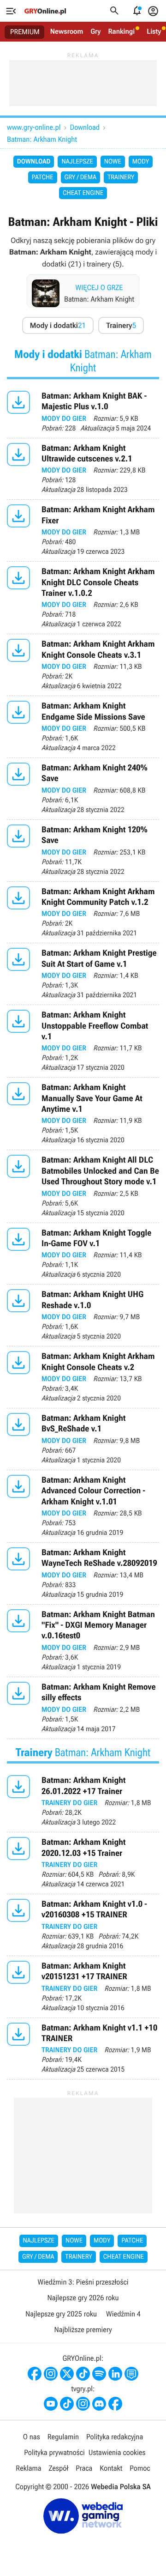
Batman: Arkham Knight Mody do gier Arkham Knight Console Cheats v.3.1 (83, 665)
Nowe (113, 162)
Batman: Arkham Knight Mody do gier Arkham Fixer (83, 530)
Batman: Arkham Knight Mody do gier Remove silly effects (83, 1708)
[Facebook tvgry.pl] (115, 2404)
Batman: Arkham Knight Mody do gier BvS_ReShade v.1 (83, 1439)
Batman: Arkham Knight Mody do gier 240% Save (83, 789)
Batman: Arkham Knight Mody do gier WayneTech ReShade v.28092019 (83, 1573)
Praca (84, 2468)
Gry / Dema (80, 177)
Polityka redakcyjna (115, 2437)
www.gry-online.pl (34, 127)
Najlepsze (77, 162)
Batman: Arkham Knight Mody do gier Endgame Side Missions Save (83, 727)
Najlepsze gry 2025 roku (61, 2314)
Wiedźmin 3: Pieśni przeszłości (83, 2282)
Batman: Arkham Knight (42, 139)
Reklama (28, 2468)
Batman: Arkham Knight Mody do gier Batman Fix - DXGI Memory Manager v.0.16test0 (83, 1641)
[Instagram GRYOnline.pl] (51, 2374)
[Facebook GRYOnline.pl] (35, 2374)
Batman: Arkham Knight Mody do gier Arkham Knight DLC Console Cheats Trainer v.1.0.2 (83, 598)
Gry (95, 31)
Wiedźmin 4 (123, 2314)
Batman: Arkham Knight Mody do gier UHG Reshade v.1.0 (83, 1315)
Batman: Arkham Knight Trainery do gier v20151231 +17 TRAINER (83, 1987)
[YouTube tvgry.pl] (51, 2404)
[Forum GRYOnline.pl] (131, 2374)
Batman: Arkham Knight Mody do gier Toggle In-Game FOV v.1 (83, 1254)
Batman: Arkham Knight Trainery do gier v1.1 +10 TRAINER (83, 2049)
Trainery (121, 177)
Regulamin (63, 2437)
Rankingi (121, 31)
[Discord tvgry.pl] (99, 2404)
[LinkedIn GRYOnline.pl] (115, 2374)
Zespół (59, 2468)
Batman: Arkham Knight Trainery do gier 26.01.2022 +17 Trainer (83, 1801)
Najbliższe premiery (83, 2330)
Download (85, 127)
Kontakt (111, 2468)
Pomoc (140, 2468)
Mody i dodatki (58, 325)
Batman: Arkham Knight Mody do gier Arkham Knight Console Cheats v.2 (83, 1377)
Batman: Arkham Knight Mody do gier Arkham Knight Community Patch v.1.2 (83, 912)
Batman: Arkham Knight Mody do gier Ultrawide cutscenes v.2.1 (83, 469)
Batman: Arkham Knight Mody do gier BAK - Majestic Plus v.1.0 (83, 412)
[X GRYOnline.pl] (67, 2374)
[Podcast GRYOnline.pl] (99, 2374)
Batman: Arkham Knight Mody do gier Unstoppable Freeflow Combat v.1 (83, 1041)
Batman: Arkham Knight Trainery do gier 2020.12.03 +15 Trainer (83, 1863)
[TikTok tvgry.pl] (67, 2404)
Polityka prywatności (54, 2452)
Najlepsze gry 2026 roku (83, 2298)
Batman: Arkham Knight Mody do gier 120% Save (83, 851)
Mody (141, 162)
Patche (43, 177)
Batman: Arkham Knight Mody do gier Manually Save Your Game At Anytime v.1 (83, 1114)
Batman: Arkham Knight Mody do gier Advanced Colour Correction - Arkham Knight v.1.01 (83, 1506)
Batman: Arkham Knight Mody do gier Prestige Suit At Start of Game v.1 (83, 974)
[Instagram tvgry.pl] (83, 2404)
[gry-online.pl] (45, 11)
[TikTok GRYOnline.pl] (83, 2374)
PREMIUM (25, 32)
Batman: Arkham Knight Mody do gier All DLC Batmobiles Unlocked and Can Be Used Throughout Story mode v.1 (83, 1186)
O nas (32, 2437)
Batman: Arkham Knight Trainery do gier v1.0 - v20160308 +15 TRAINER (83, 1925)
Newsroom (67, 31)
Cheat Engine (83, 193)
